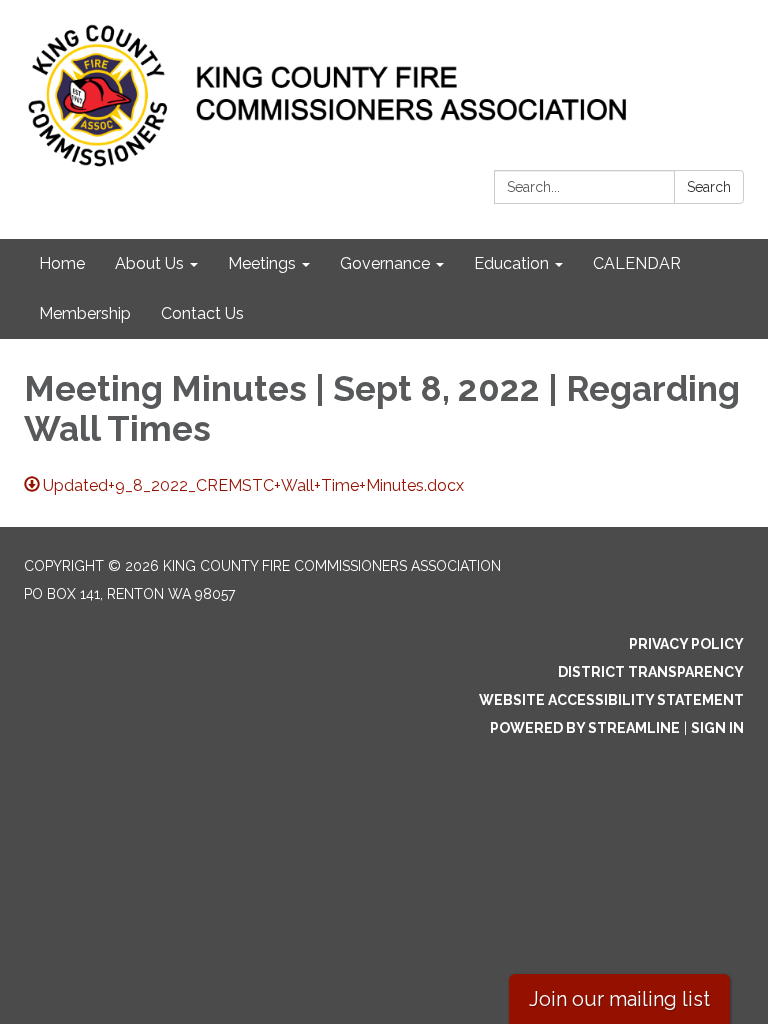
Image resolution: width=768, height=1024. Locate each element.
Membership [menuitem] (85, 313)
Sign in (717, 728)
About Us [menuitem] (149, 263)
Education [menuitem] (511, 263)
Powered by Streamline (585, 728)
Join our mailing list (619, 999)
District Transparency (651, 672)
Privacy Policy (686, 644)
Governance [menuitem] (385, 263)
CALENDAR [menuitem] (637, 263)
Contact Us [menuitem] (202, 313)
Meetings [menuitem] (262, 263)
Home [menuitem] (62, 263)
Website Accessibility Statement (611, 700)
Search (709, 187)
